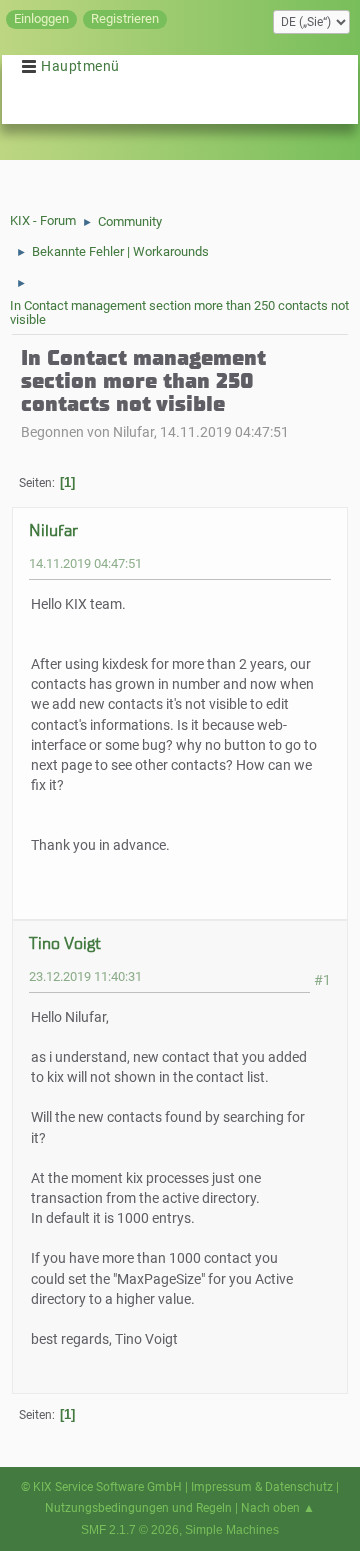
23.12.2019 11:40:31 (85, 976)
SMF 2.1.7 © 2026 (130, 1530)
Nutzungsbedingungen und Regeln (138, 1508)
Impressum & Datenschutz (262, 1487)
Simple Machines (232, 1530)
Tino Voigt (65, 943)
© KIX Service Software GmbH (101, 1487)
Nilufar (53, 530)
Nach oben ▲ (278, 1508)
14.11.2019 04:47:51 (85, 563)
